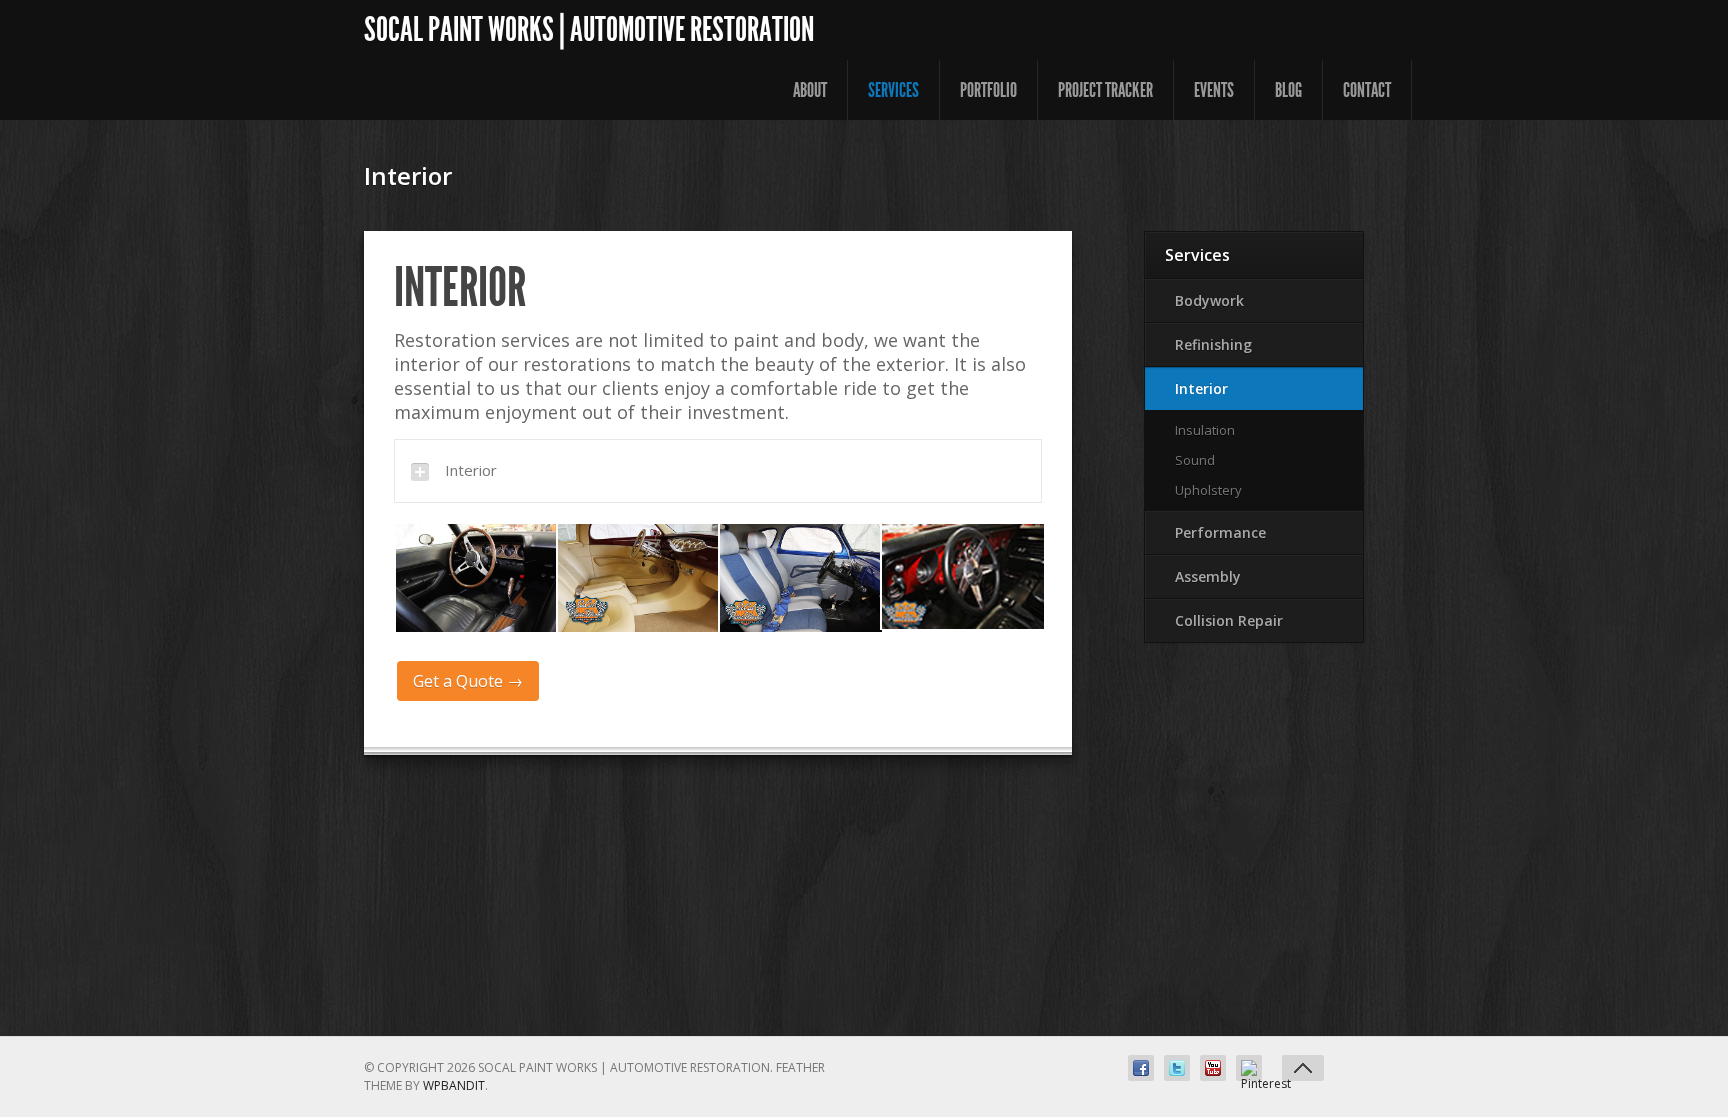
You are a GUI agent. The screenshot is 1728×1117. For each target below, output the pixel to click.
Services (893, 90)
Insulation (1205, 430)
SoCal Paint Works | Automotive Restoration (589, 29)
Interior (1201, 388)
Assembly (1208, 576)
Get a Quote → (468, 681)
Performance (1220, 532)
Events (1214, 90)
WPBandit (454, 1085)
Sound (1195, 460)
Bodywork (1209, 300)
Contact (1367, 90)
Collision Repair (1229, 620)
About (810, 90)
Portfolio (988, 90)
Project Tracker (1105, 90)
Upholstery (1208, 490)
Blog (1288, 90)
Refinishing (1213, 344)
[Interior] (475, 578)
